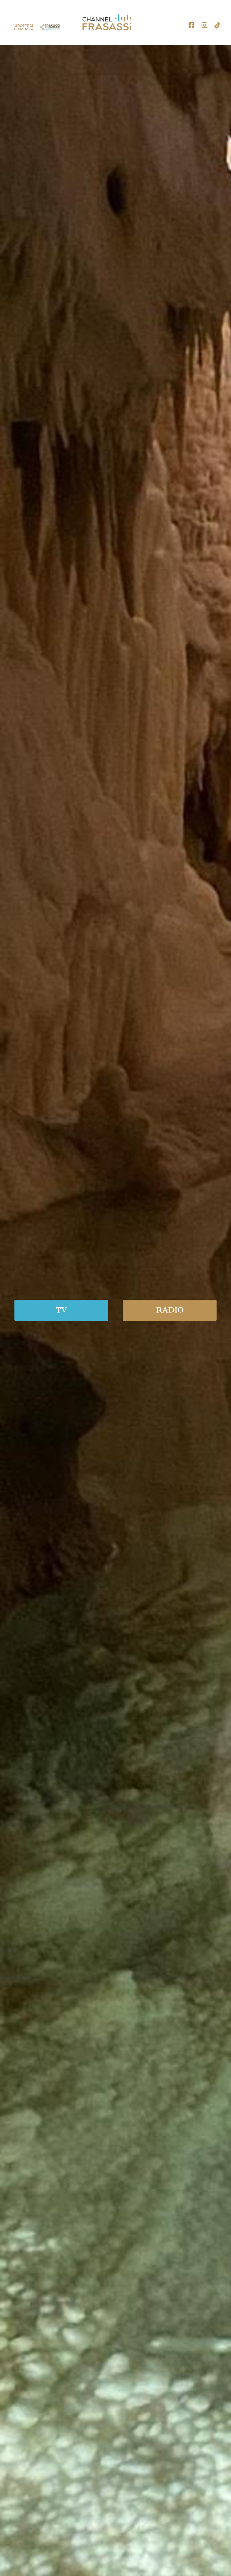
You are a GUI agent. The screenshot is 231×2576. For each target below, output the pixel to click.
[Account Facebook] (191, 25)
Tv (62, 1310)
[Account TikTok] (217, 25)
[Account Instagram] (204, 25)
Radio (170, 1310)
